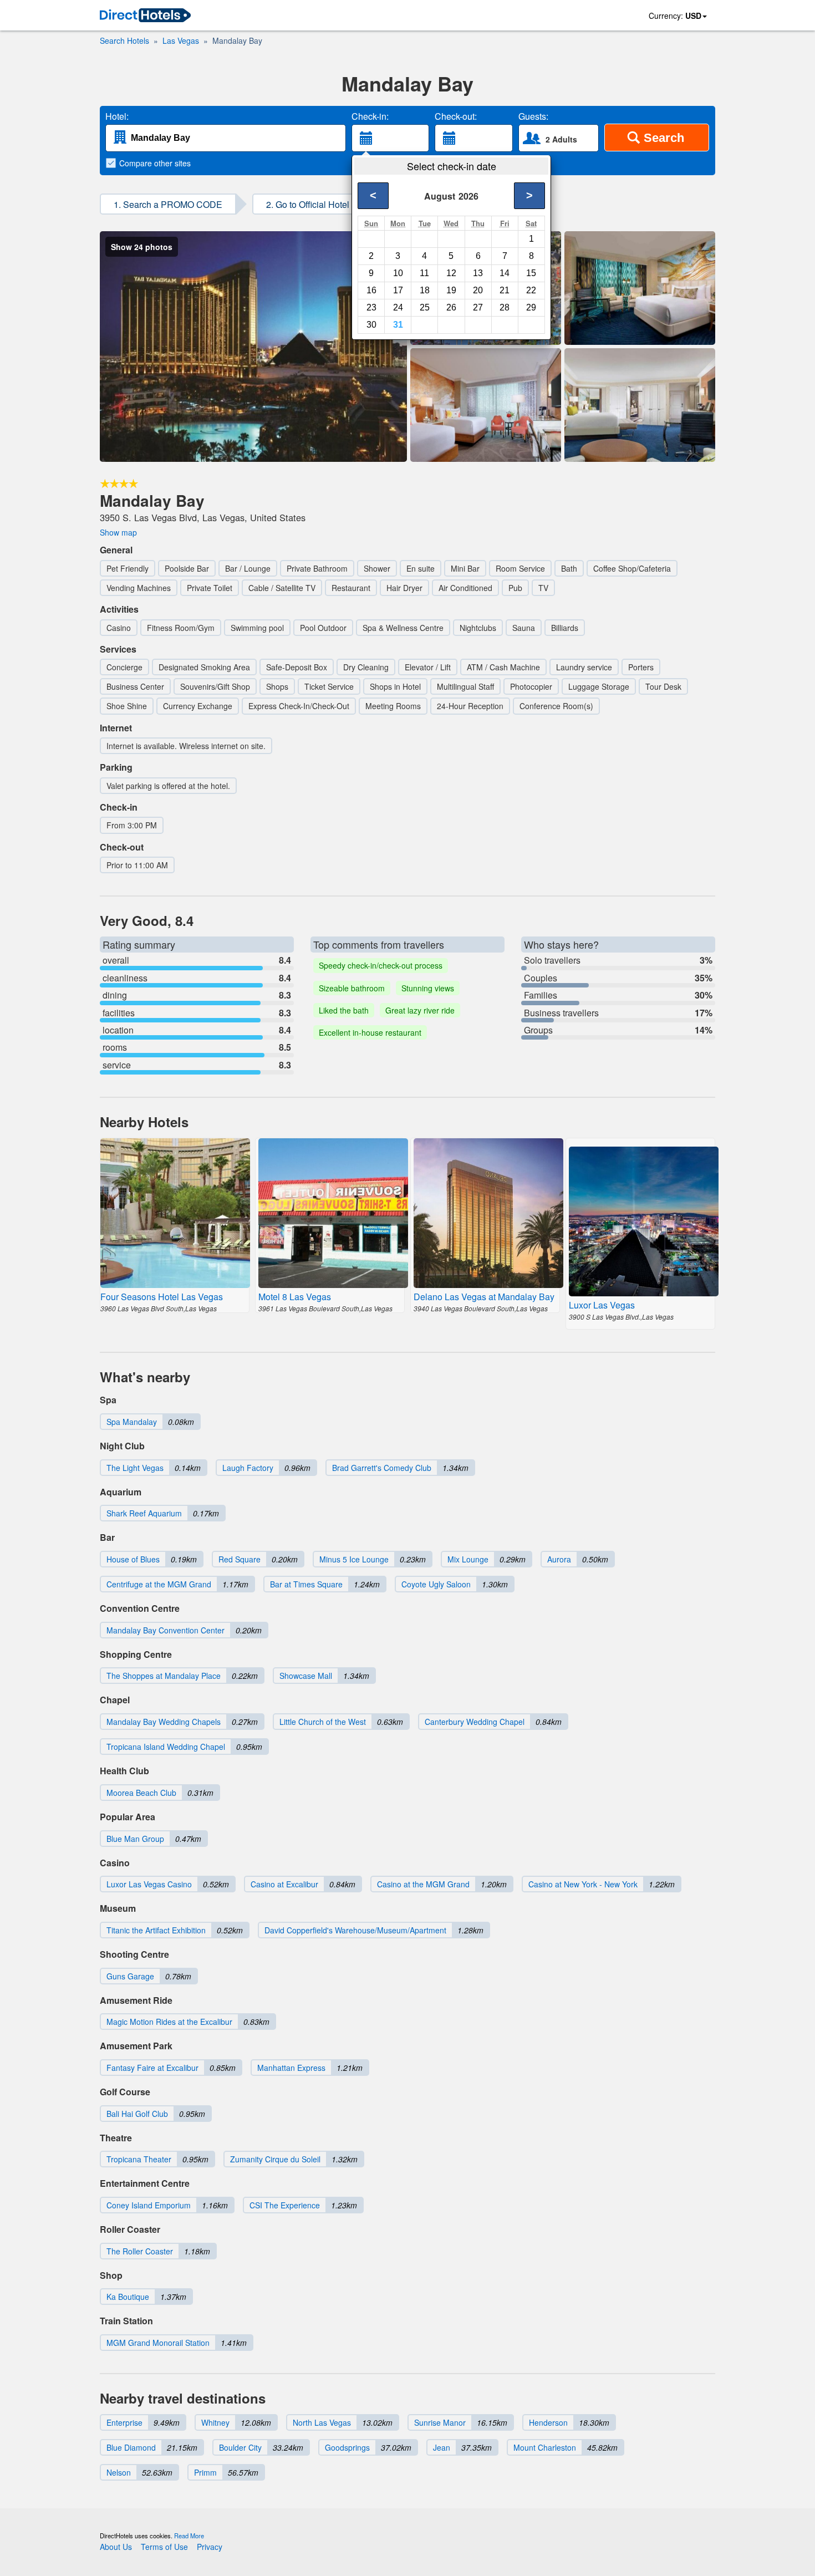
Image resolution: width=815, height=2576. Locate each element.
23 (371, 307)
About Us (116, 2547)
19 (451, 290)
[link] (145, 16)
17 (398, 290)
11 (424, 273)
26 (451, 307)
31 (398, 325)
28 (505, 307)
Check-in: (370, 116)
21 (505, 290)
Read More (189, 2536)
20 (478, 290)
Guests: (533, 116)
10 (398, 273)
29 (531, 307)
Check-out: (456, 116)
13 (478, 273)
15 (531, 273)
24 (398, 307)
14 (505, 273)
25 (425, 307)
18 (425, 290)
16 (371, 290)
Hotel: (117, 116)
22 (531, 290)
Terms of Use (164, 2547)
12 (451, 273)
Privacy (210, 2547)
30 (371, 325)
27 (478, 307)
